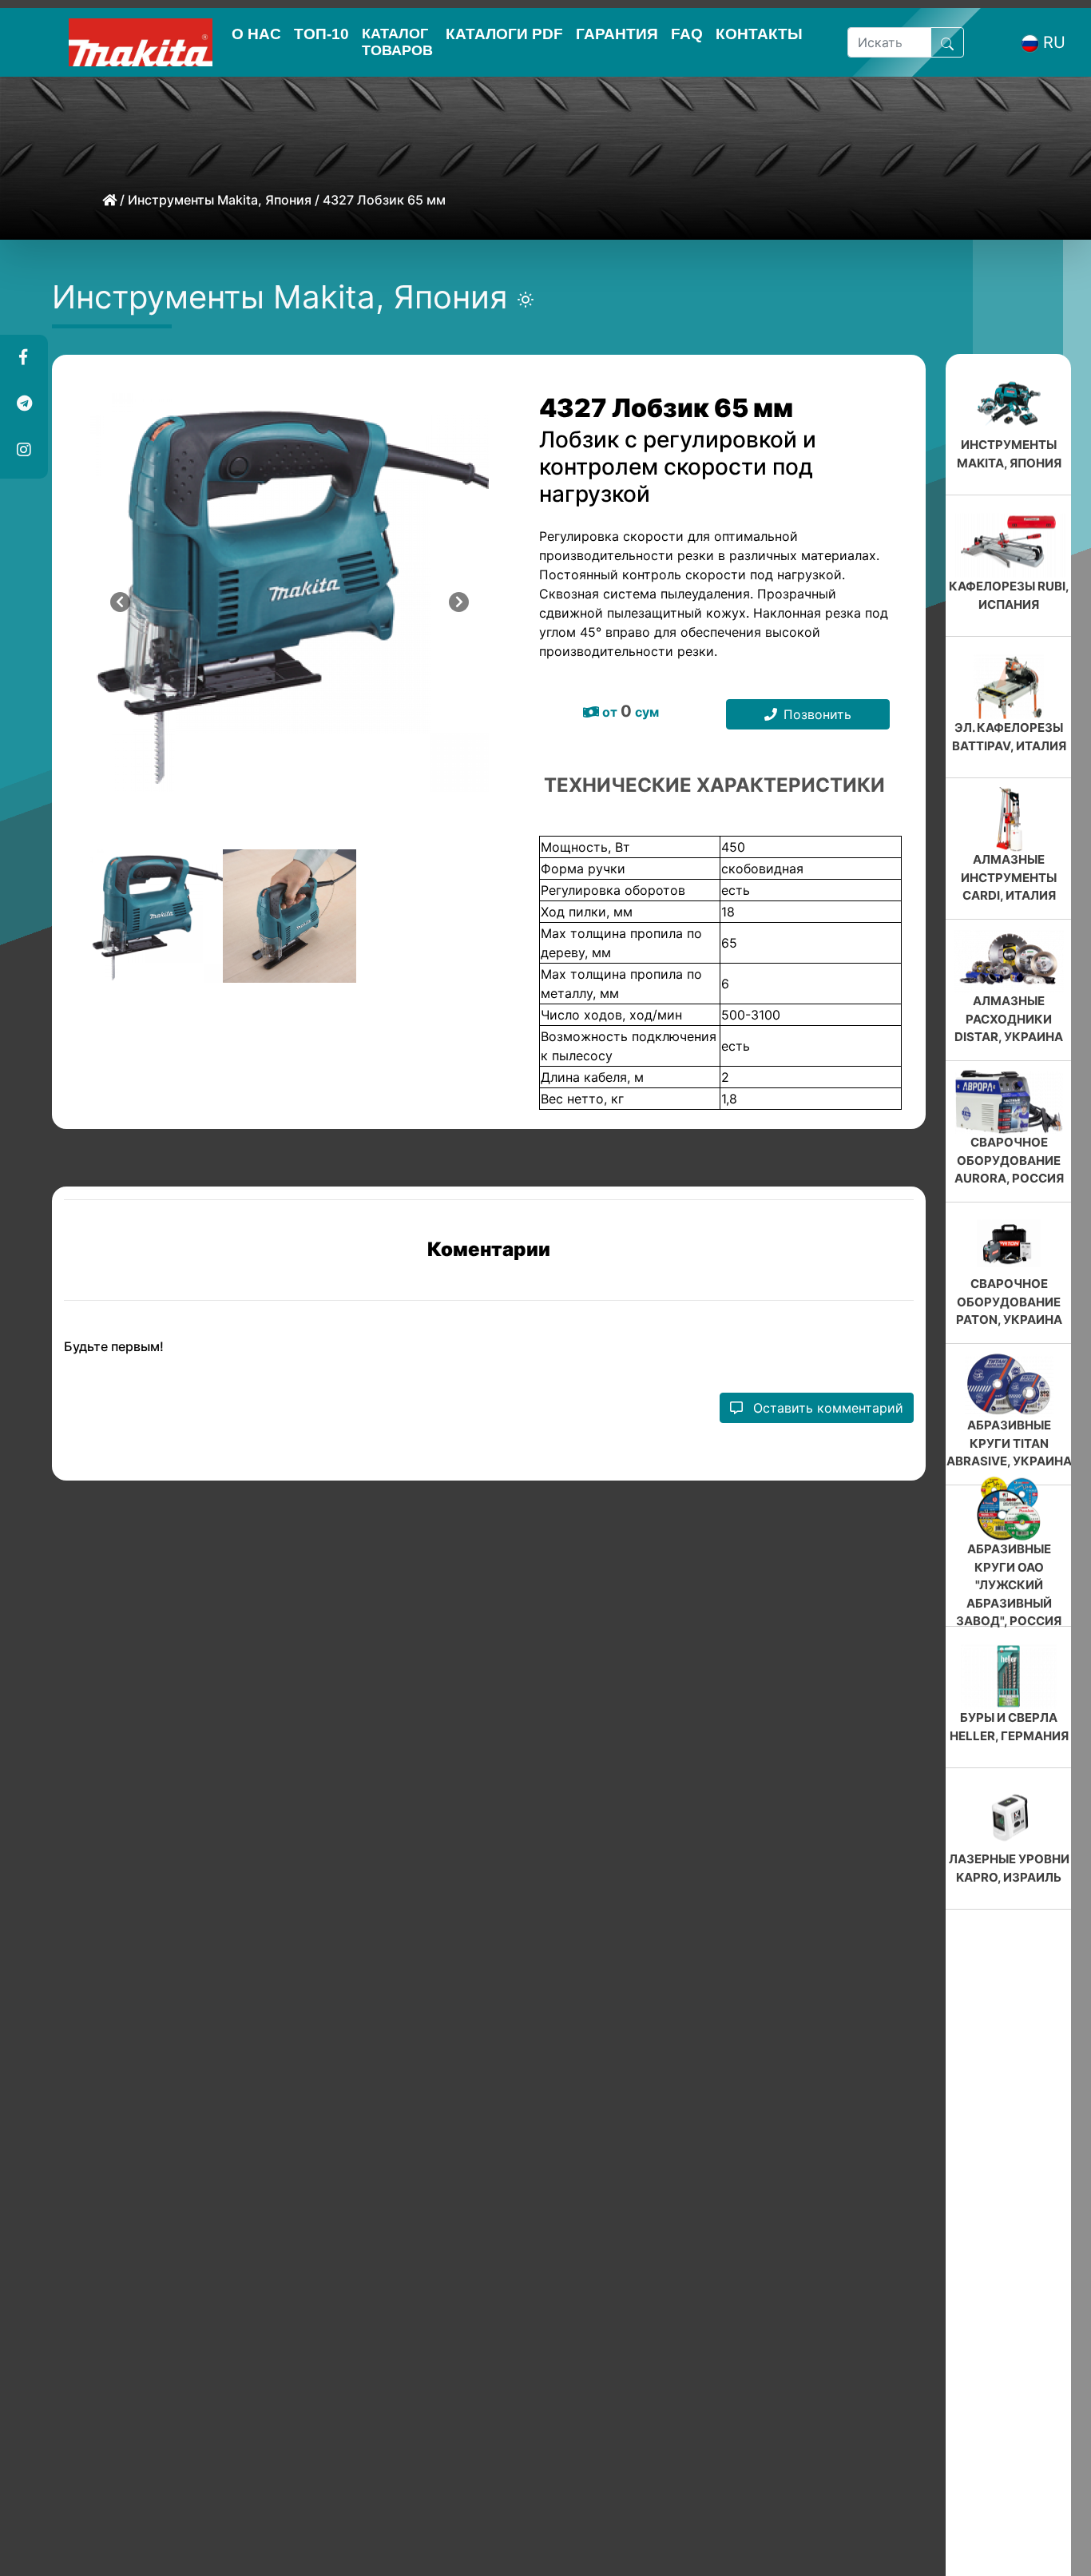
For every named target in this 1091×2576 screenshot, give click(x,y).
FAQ (687, 34)
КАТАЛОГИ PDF (504, 34)
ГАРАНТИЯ (617, 34)
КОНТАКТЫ (759, 34)
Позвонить (817, 714)
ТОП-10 (321, 34)
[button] (23, 358)
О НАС (256, 34)
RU (1054, 42)
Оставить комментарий (826, 1408)
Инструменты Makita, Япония (220, 200)
